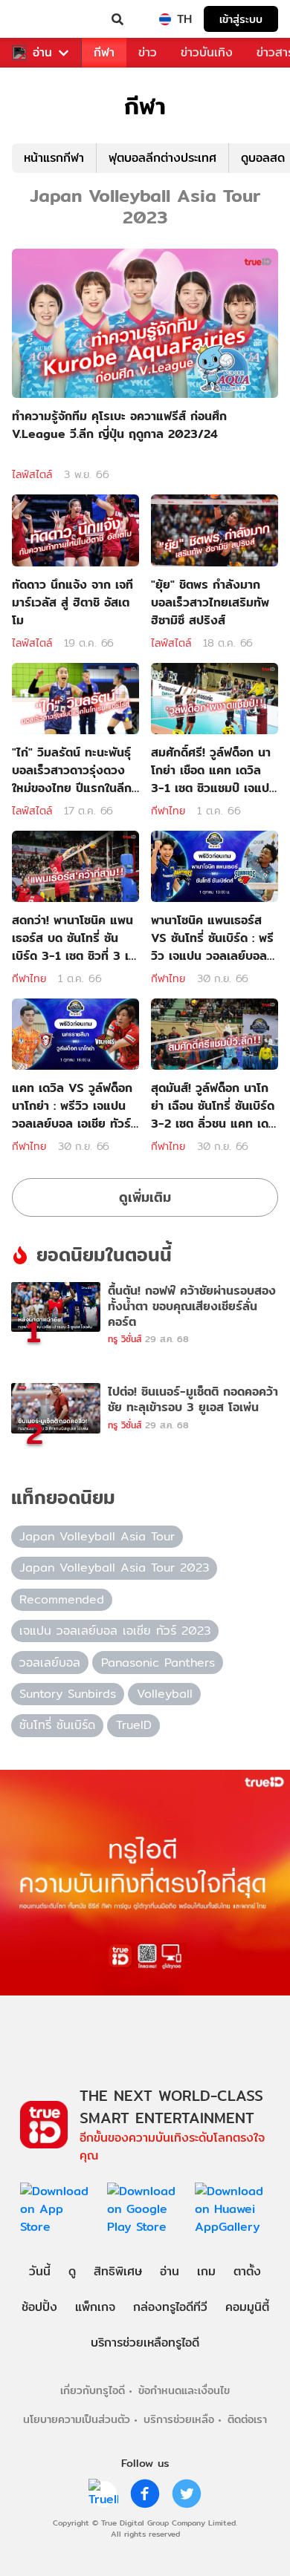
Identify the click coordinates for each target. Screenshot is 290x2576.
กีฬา (104, 52)
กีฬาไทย (168, 811)
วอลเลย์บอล (50, 1663)
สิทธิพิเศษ (118, 2271)
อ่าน (42, 53)
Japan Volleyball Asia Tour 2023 (114, 1567)
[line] (103, 2494)
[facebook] (145, 2494)
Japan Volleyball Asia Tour (97, 1536)
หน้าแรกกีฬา (54, 158)
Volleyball (165, 1694)
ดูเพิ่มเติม (145, 1197)
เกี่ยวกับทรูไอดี (93, 2390)
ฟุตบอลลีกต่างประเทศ (162, 158)
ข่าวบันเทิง (207, 52)
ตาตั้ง (247, 2271)
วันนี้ (40, 2271)
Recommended (62, 1599)
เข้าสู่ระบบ (241, 19)
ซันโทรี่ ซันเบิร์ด (57, 1725)
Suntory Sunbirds (68, 1694)
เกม (206, 2271)
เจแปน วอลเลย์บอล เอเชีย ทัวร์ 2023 (115, 1631)
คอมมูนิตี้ (247, 2307)
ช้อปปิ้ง (39, 2307)
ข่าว (148, 52)
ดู (72, 2271)
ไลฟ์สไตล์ (32, 474)
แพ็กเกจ (95, 2307)
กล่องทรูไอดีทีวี (170, 2307)
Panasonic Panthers (158, 1663)
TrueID (42, 19)
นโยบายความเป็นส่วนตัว (77, 2419)
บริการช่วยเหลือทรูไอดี (145, 2343)
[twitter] (187, 2494)
